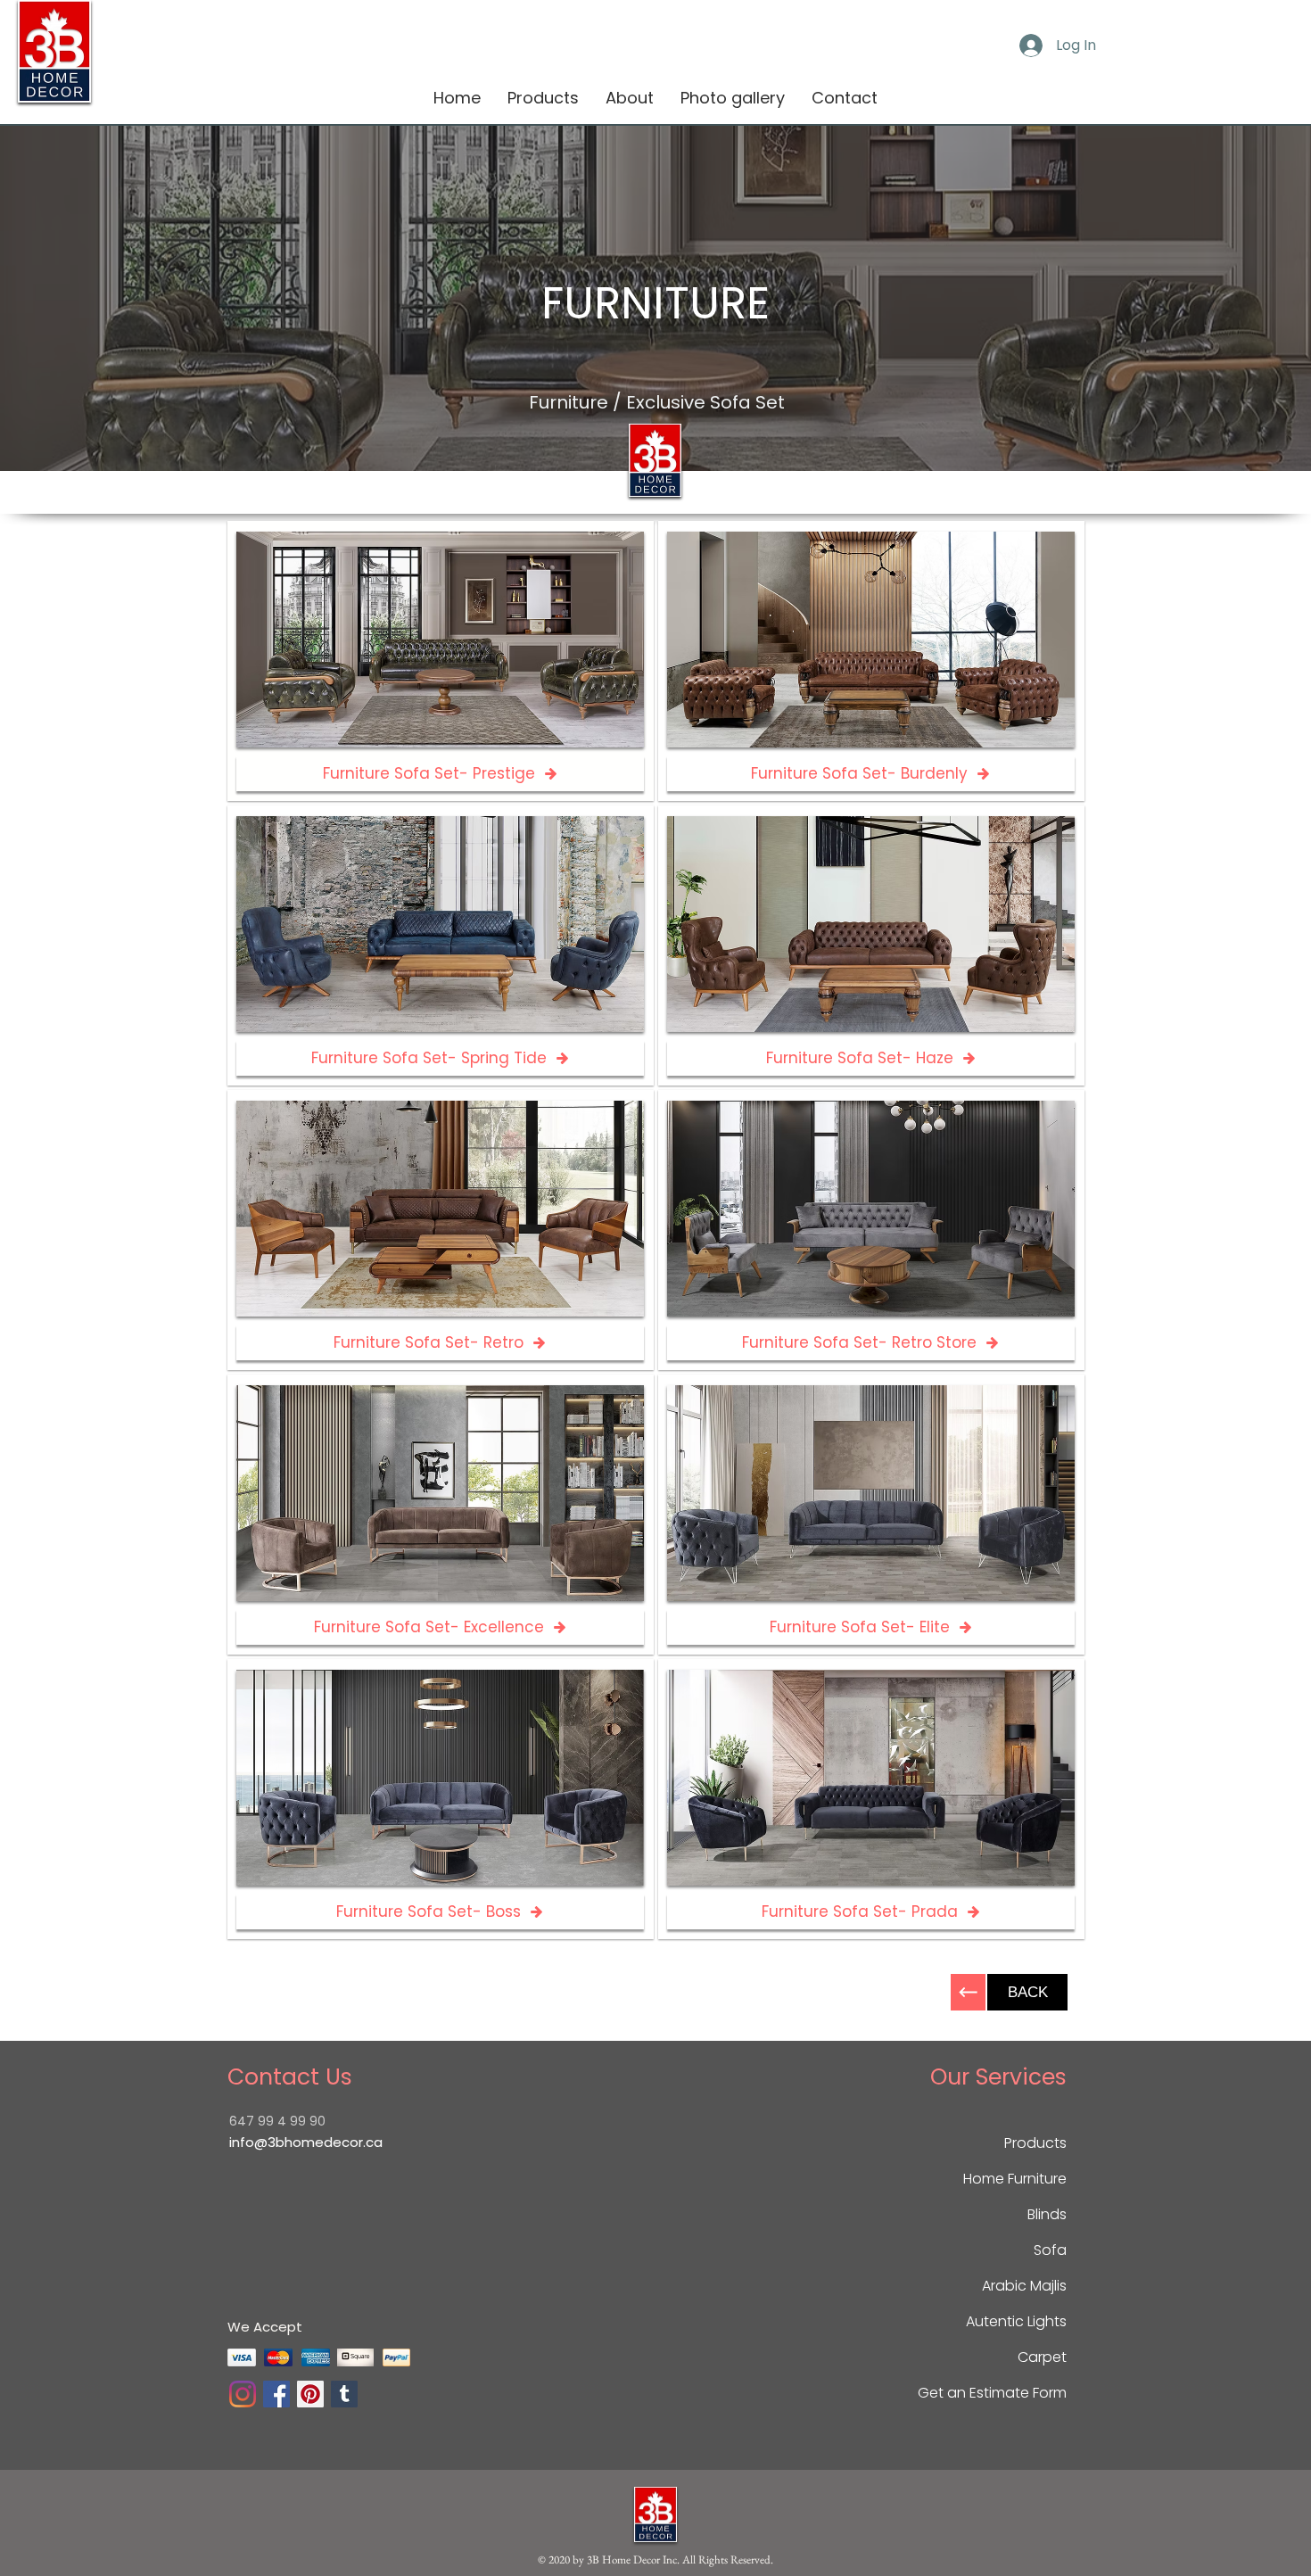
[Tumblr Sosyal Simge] (344, 2394)
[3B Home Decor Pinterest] (310, 2394)
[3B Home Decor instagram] (243, 2394)
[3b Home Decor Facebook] (276, 2394)
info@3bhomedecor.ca (306, 2142)
